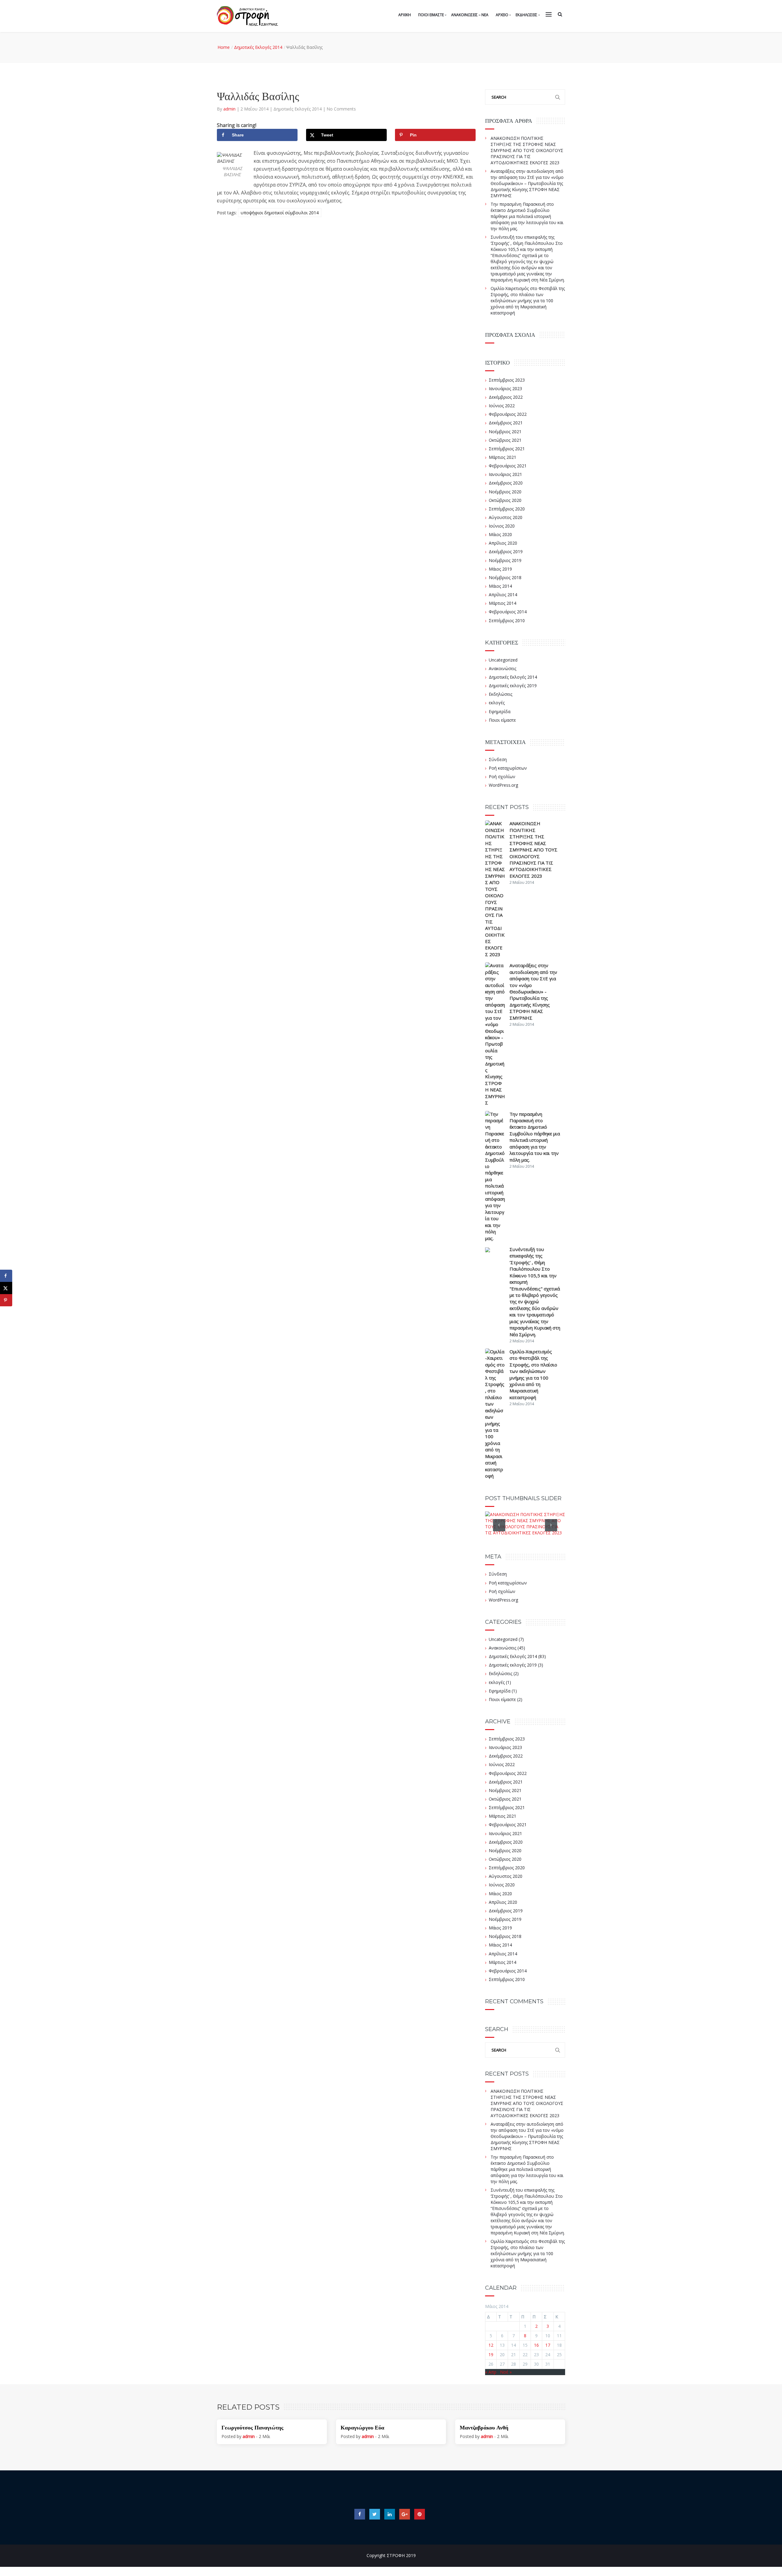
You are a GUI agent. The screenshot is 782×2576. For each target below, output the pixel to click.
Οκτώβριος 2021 (505, 440)
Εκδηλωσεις (526, 15)
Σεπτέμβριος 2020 (507, 509)
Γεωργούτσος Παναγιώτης (252, 2428)
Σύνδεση (498, 759)
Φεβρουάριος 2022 (508, 414)
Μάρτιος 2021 (502, 457)
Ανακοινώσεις (502, 668)
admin (230, 109)
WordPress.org (503, 785)
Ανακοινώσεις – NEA (470, 15)
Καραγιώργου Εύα (362, 2428)
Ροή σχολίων (502, 776)
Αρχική (405, 15)
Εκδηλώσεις (501, 694)
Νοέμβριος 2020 (505, 492)
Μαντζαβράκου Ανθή (484, 2428)
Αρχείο (502, 15)
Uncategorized (503, 660)
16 (536, 2345)
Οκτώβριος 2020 (505, 500)
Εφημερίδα (500, 711)
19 (491, 2355)
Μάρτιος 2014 (502, 603)
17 (548, 2345)
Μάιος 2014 (500, 586)
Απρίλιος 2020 (503, 543)
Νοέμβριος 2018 (505, 577)
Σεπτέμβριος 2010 (507, 620)
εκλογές (497, 703)
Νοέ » (506, 2372)
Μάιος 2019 (500, 569)
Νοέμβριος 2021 (505, 432)
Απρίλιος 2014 (503, 595)
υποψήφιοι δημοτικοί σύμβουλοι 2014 (280, 213)
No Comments (341, 109)
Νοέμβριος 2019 (505, 560)
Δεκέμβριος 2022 (506, 397)
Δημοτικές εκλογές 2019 (513, 686)
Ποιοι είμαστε (502, 720)
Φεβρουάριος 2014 (508, 612)
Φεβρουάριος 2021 (508, 466)
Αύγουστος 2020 (506, 517)
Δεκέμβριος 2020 (506, 483)
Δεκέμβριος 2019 (506, 551)
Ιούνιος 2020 (502, 526)
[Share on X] (6, 1288)
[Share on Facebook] (6, 1276)
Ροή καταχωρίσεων (508, 768)
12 (491, 2345)
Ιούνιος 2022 (502, 406)
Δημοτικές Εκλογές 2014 (258, 47)
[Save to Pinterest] (6, 1300)
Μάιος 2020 (500, 534)
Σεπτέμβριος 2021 (507, 449)
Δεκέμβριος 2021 (506, 423)
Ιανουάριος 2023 (505, 388)
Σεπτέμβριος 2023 (507, 380)
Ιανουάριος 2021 (505, 474)
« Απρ (491, 2372)
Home (224, 47)
